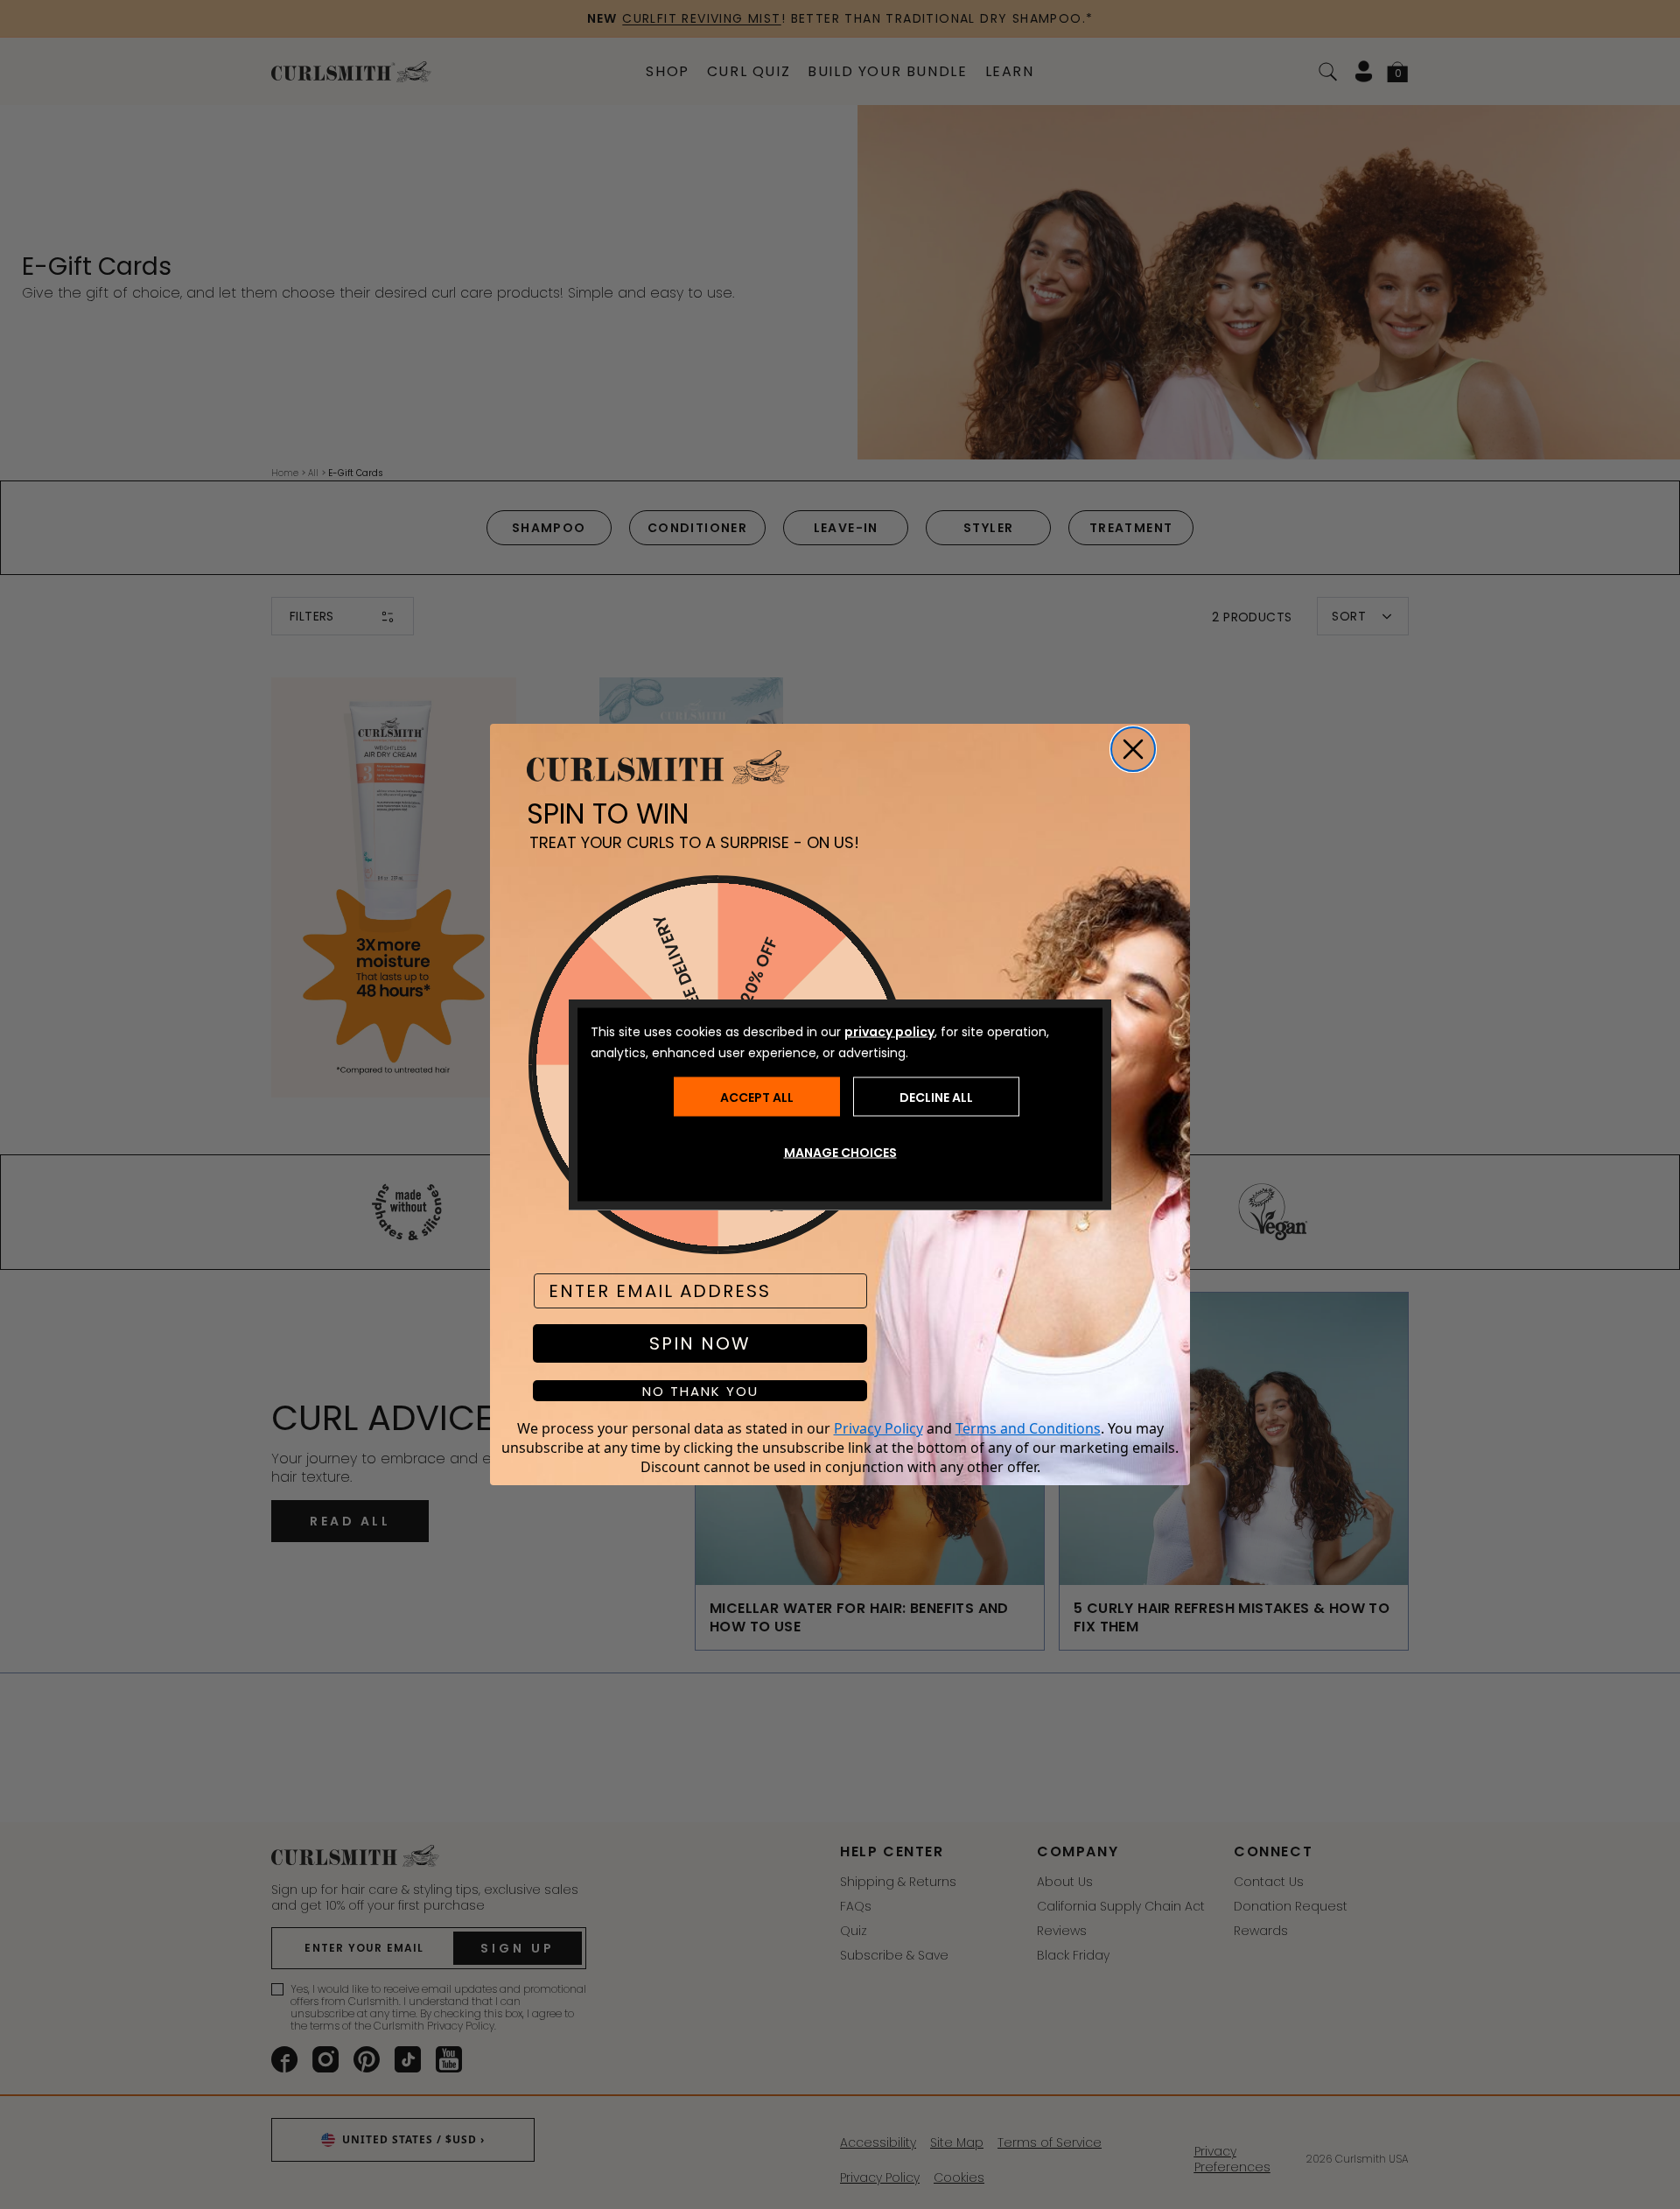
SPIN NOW (700, 1343)
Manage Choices (840, 1153)
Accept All (757, 1097)
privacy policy (889, 1032)
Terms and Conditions (1028, 1428)
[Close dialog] (1133, 749)
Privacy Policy (878, 1428)
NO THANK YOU (700, 1391)
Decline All (936, 1097)
